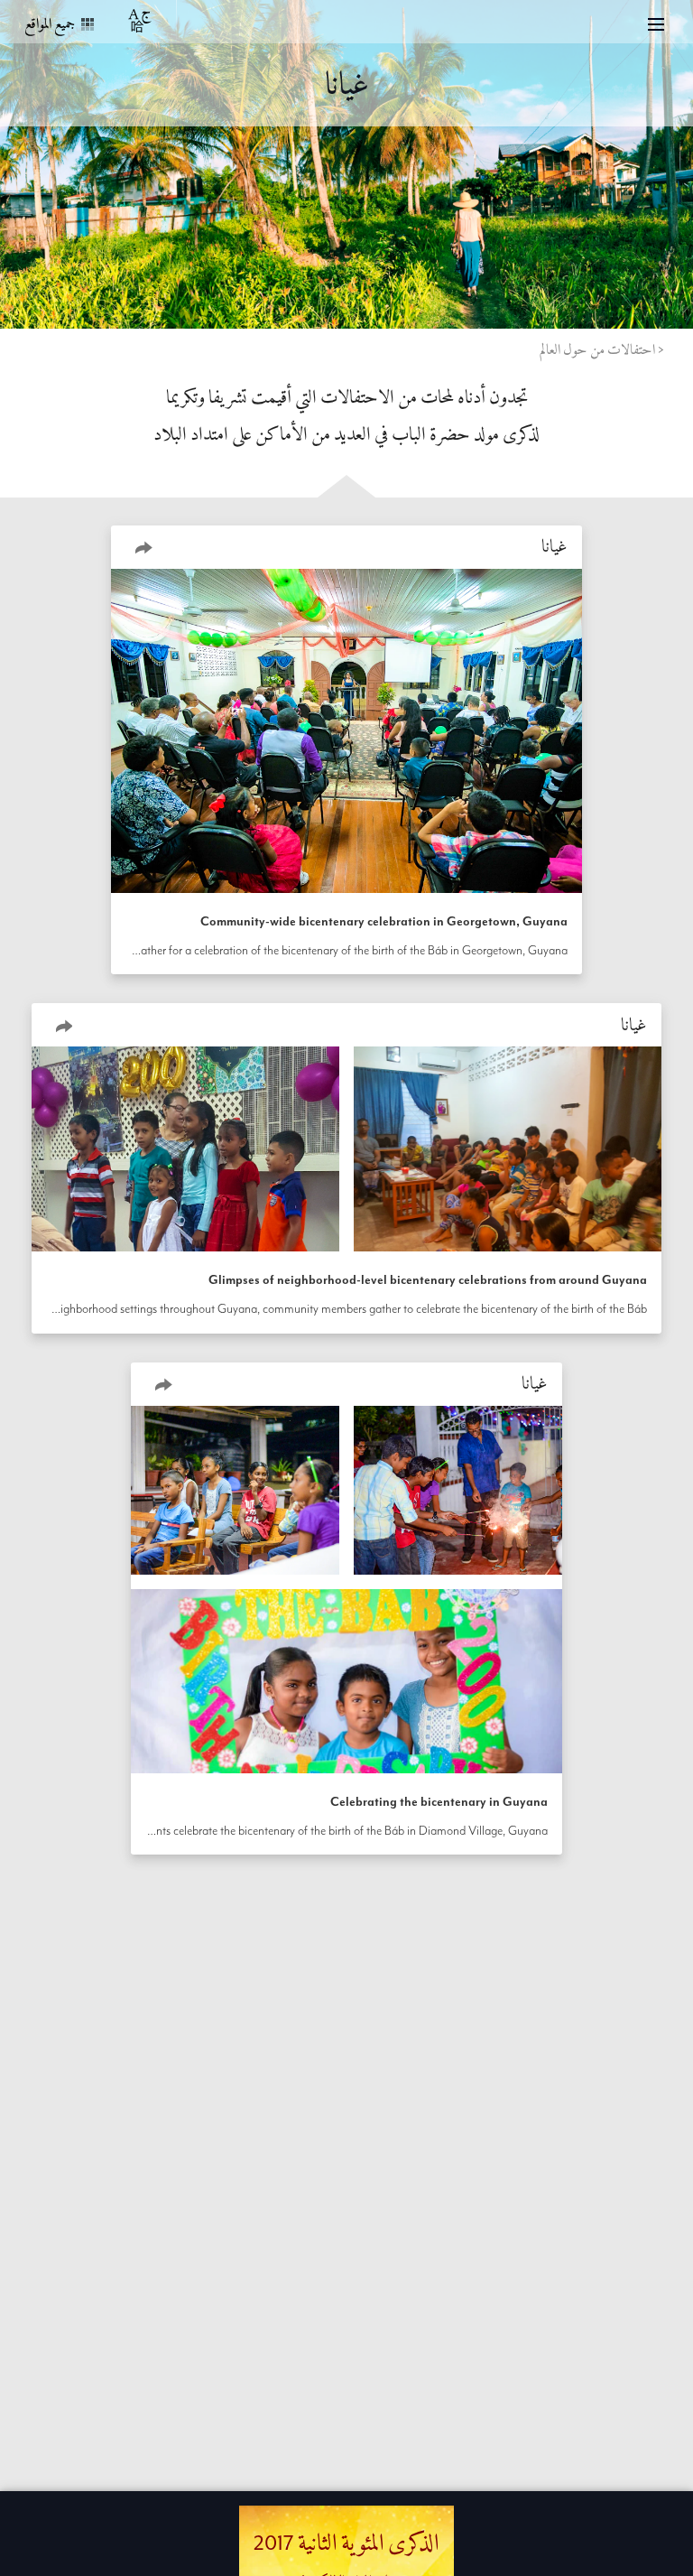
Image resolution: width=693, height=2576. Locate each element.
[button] (143, 547)
